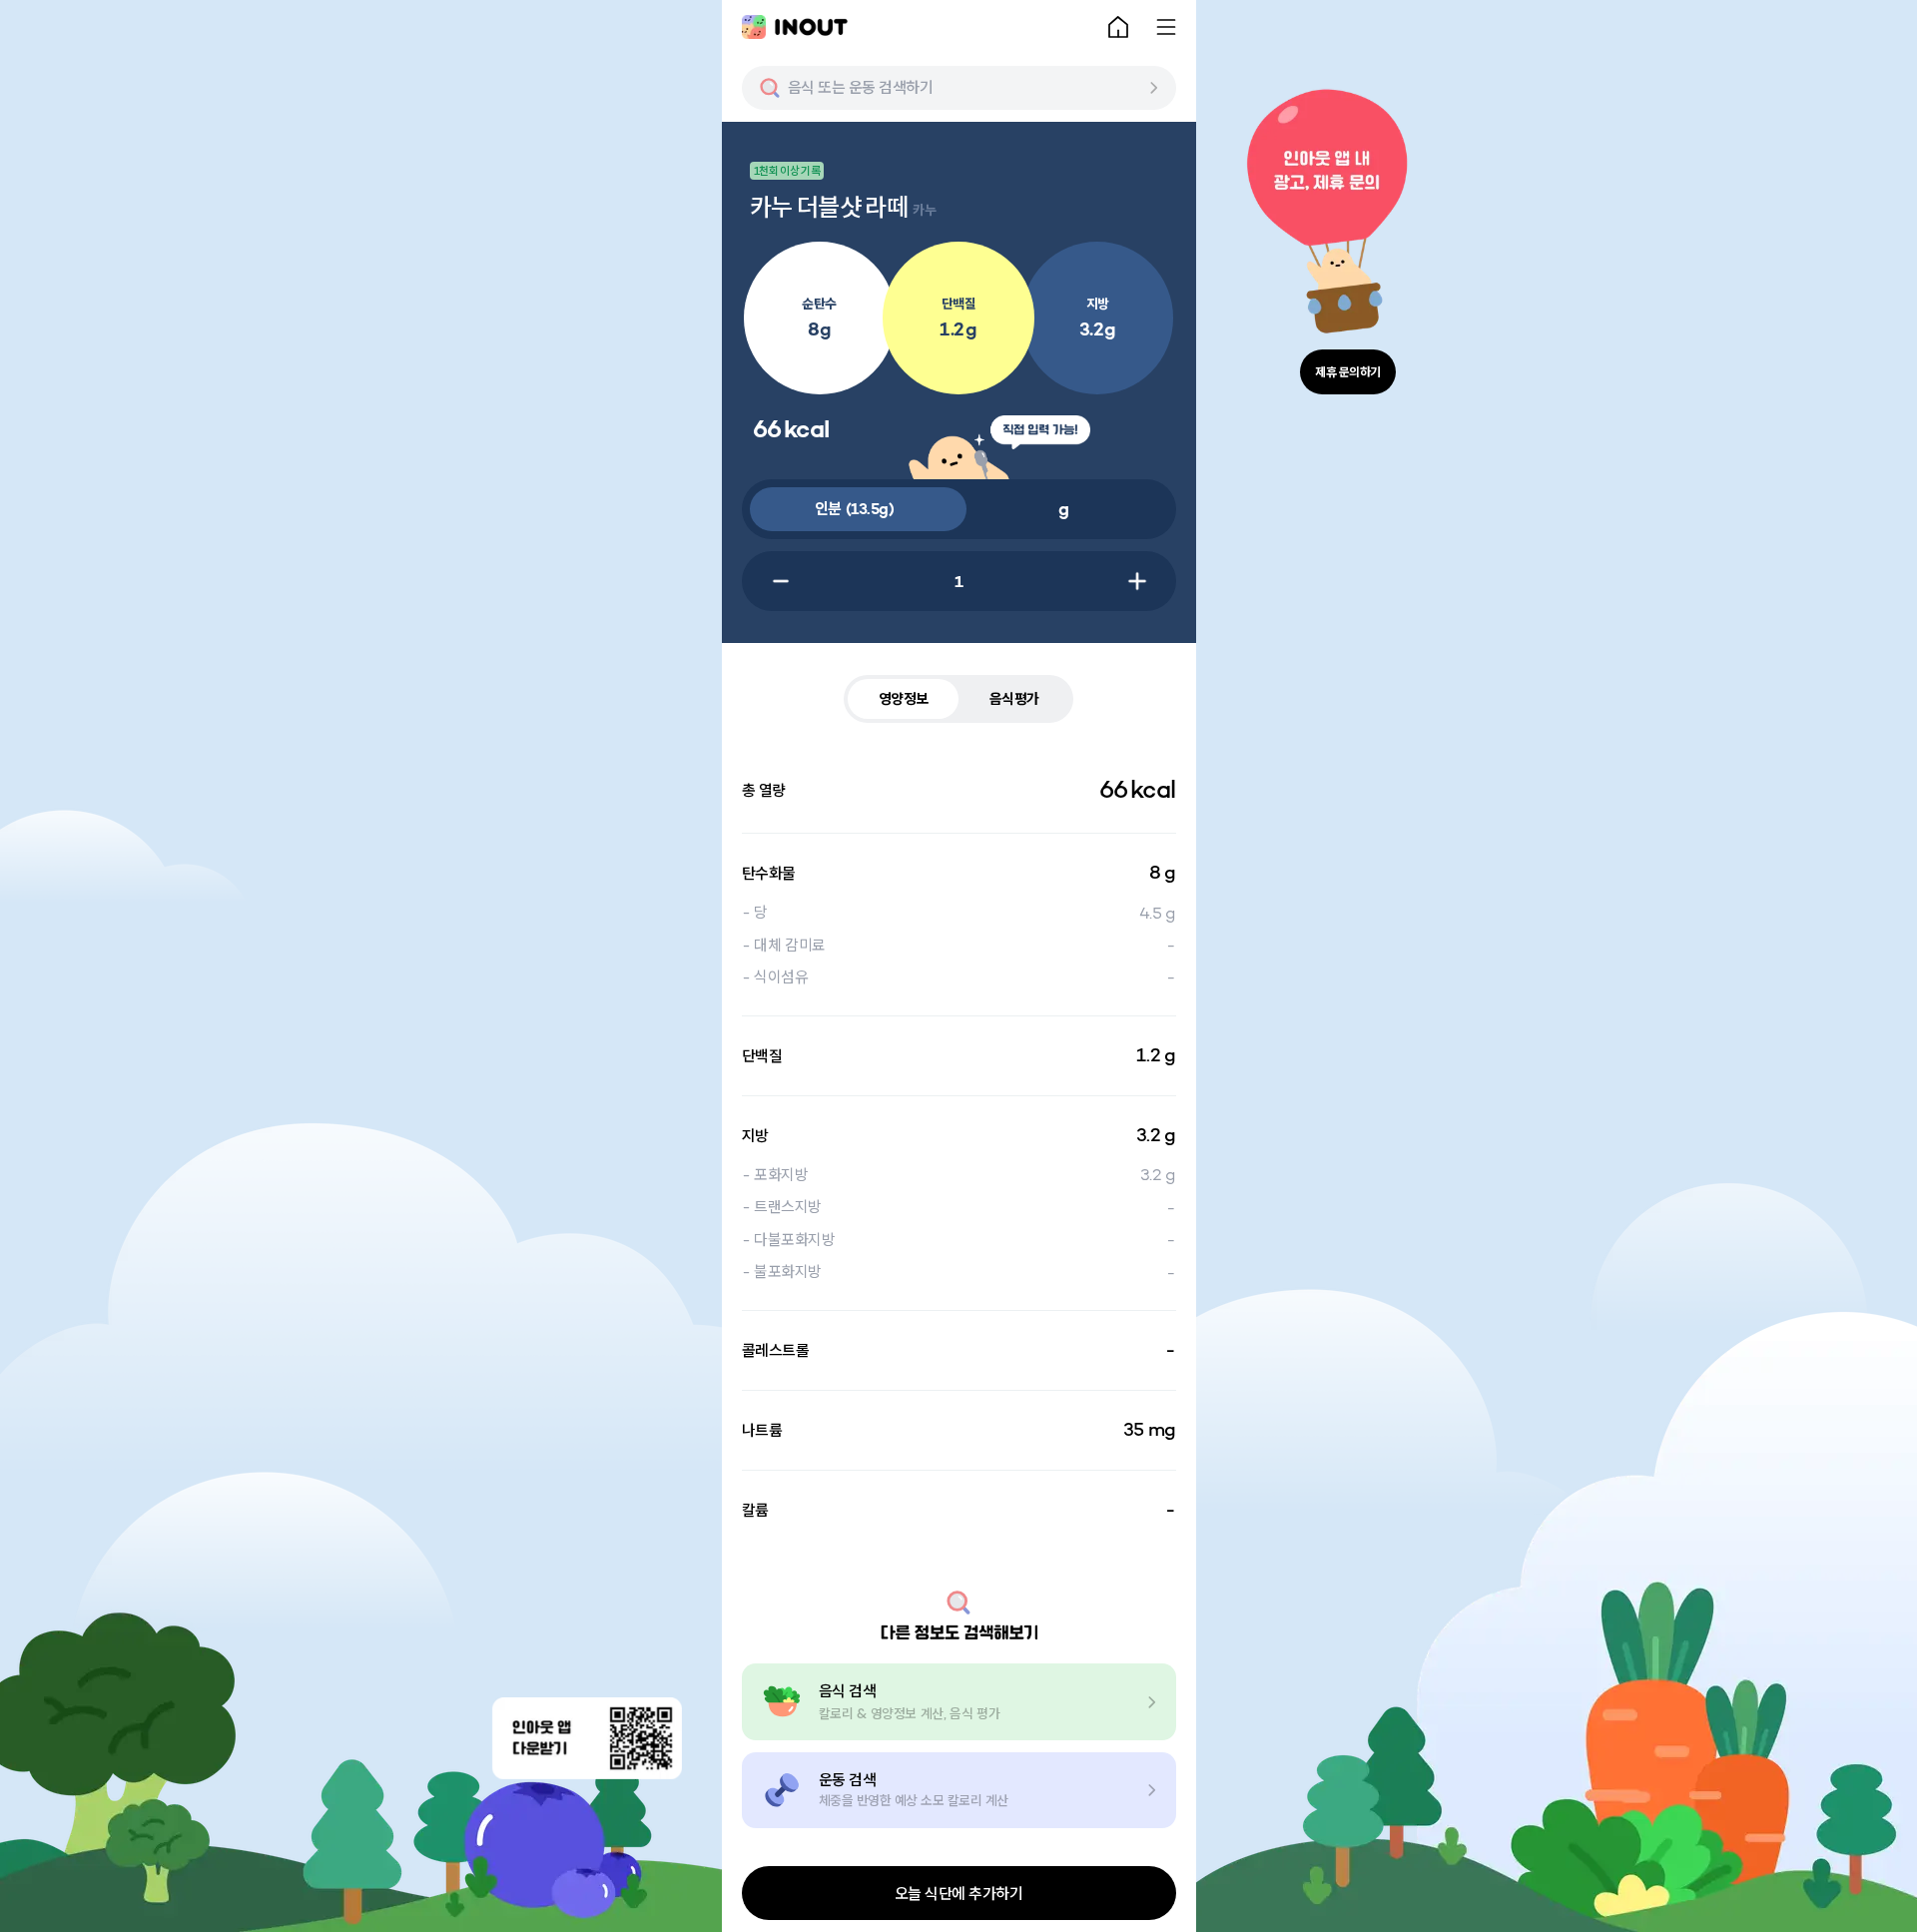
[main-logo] (795, 27)
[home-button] (1118, 27)
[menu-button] (1166, 27)
